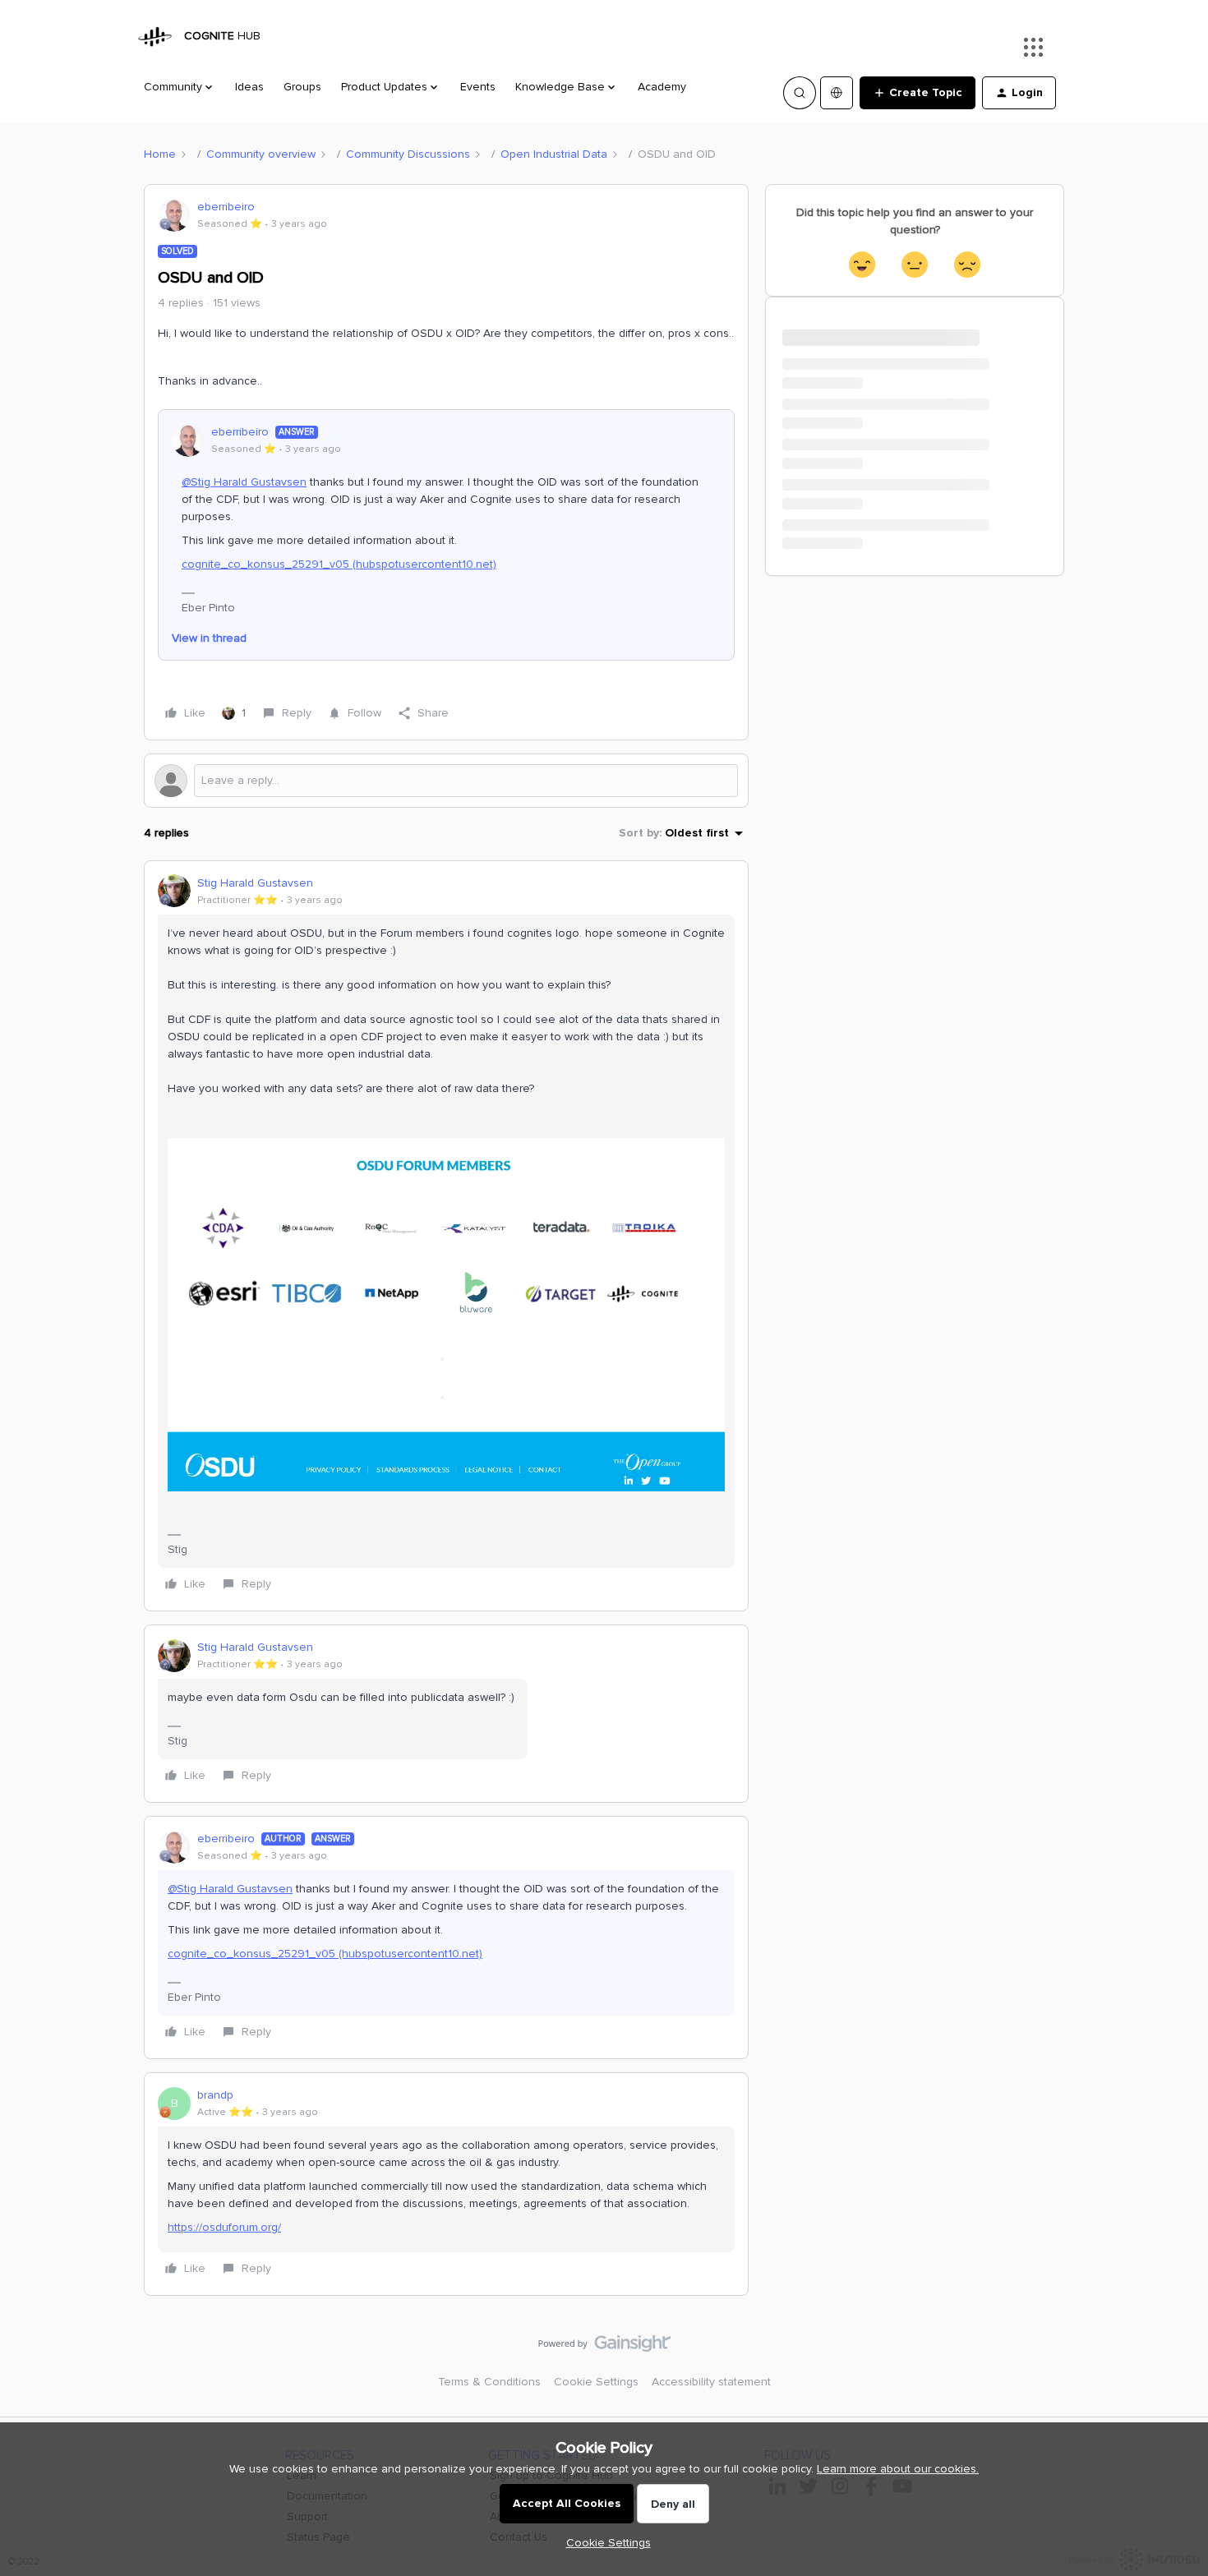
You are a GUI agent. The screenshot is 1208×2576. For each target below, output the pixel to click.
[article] (446, 1236)
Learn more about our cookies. (898, 2469)
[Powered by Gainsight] (604, 2348)
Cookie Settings (596, 2382)
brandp (215, 2095)
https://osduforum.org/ (224, 2227)
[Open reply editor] (446, 781)
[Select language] (837, 93)
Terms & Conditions (489, 2382)
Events (478, 87)
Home (160, 154)
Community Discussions (408, 154)
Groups (302, 87)
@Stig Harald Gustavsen (244, 482)
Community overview (261, 154)
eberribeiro (226, 207)
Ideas (249, 87)
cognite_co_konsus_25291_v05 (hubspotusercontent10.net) (339, 564)
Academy (662, 87)
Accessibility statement (711, 2382)
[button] (918, 93)
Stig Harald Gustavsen (255, 883)
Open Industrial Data (554, 154)
